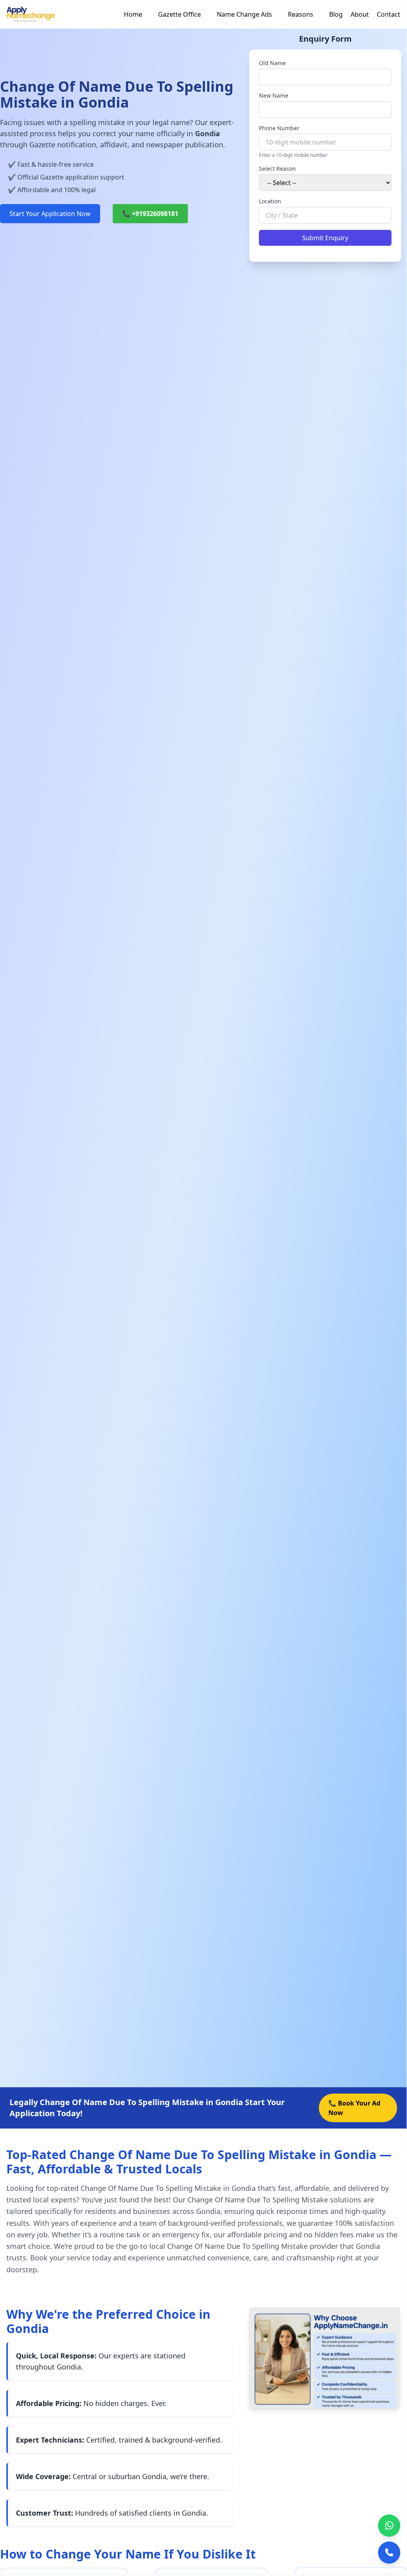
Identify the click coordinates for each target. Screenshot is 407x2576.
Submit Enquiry (325, 238)
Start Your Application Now (50, 214)
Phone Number (279, 128)
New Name (274, 95)
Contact (389, 14)
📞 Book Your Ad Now (354, 2108)
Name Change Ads (244, 14)
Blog (336, 14)
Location (270, 201)
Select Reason (277, 169)
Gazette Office (179, 14)
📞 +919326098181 (150, 214)
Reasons (301, 14)
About (360, 14)
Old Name (272, 63)
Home (133, 14)
